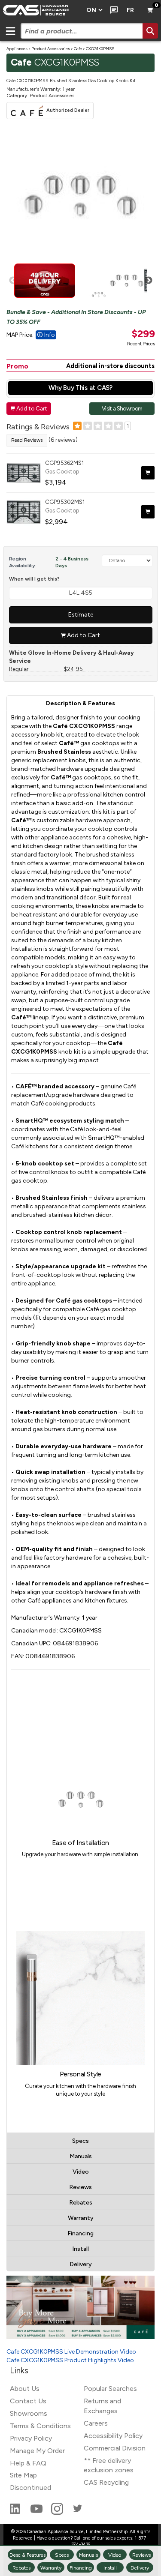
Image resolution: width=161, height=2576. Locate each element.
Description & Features (80, 703)
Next (149, 281)
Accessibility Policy (113, 2436)
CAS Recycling (106, 2482)
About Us (25, 2389)
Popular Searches (110, 2389)
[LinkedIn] (16, 2512)
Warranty (81, 2218)
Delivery (81, 2264)
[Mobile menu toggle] (10, 31)
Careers (96, 2423)
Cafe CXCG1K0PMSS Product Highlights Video (70, 2360)
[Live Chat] (112, 10)
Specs (80, 2141)
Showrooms (29, 2413)
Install (80, 2249)
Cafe (78, 49)
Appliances (17, 49)
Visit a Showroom (122, 408)
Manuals (81, 2156)
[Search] (150, 31)
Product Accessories (51, 49)
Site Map (23, 2475)
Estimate (81, 615)
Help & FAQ (28, 2463)
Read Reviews (27, 440)
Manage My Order (37, 2451)
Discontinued (30, 2488)
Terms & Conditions (40, 2426)
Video (81, 2172)
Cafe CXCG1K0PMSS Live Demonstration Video (71, 2352)
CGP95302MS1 (65, 502)
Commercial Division (115, 2448)
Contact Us (28, 2401)
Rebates (81, 2203)
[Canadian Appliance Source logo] (41, 10)
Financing (80, 2233)
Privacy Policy (31, 2438)
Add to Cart (29, 408)
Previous (13, 281)
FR (130, 10)
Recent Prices (141, 344)
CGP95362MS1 (64, 463)
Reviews (80, 2187)
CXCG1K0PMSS (100, 49)
